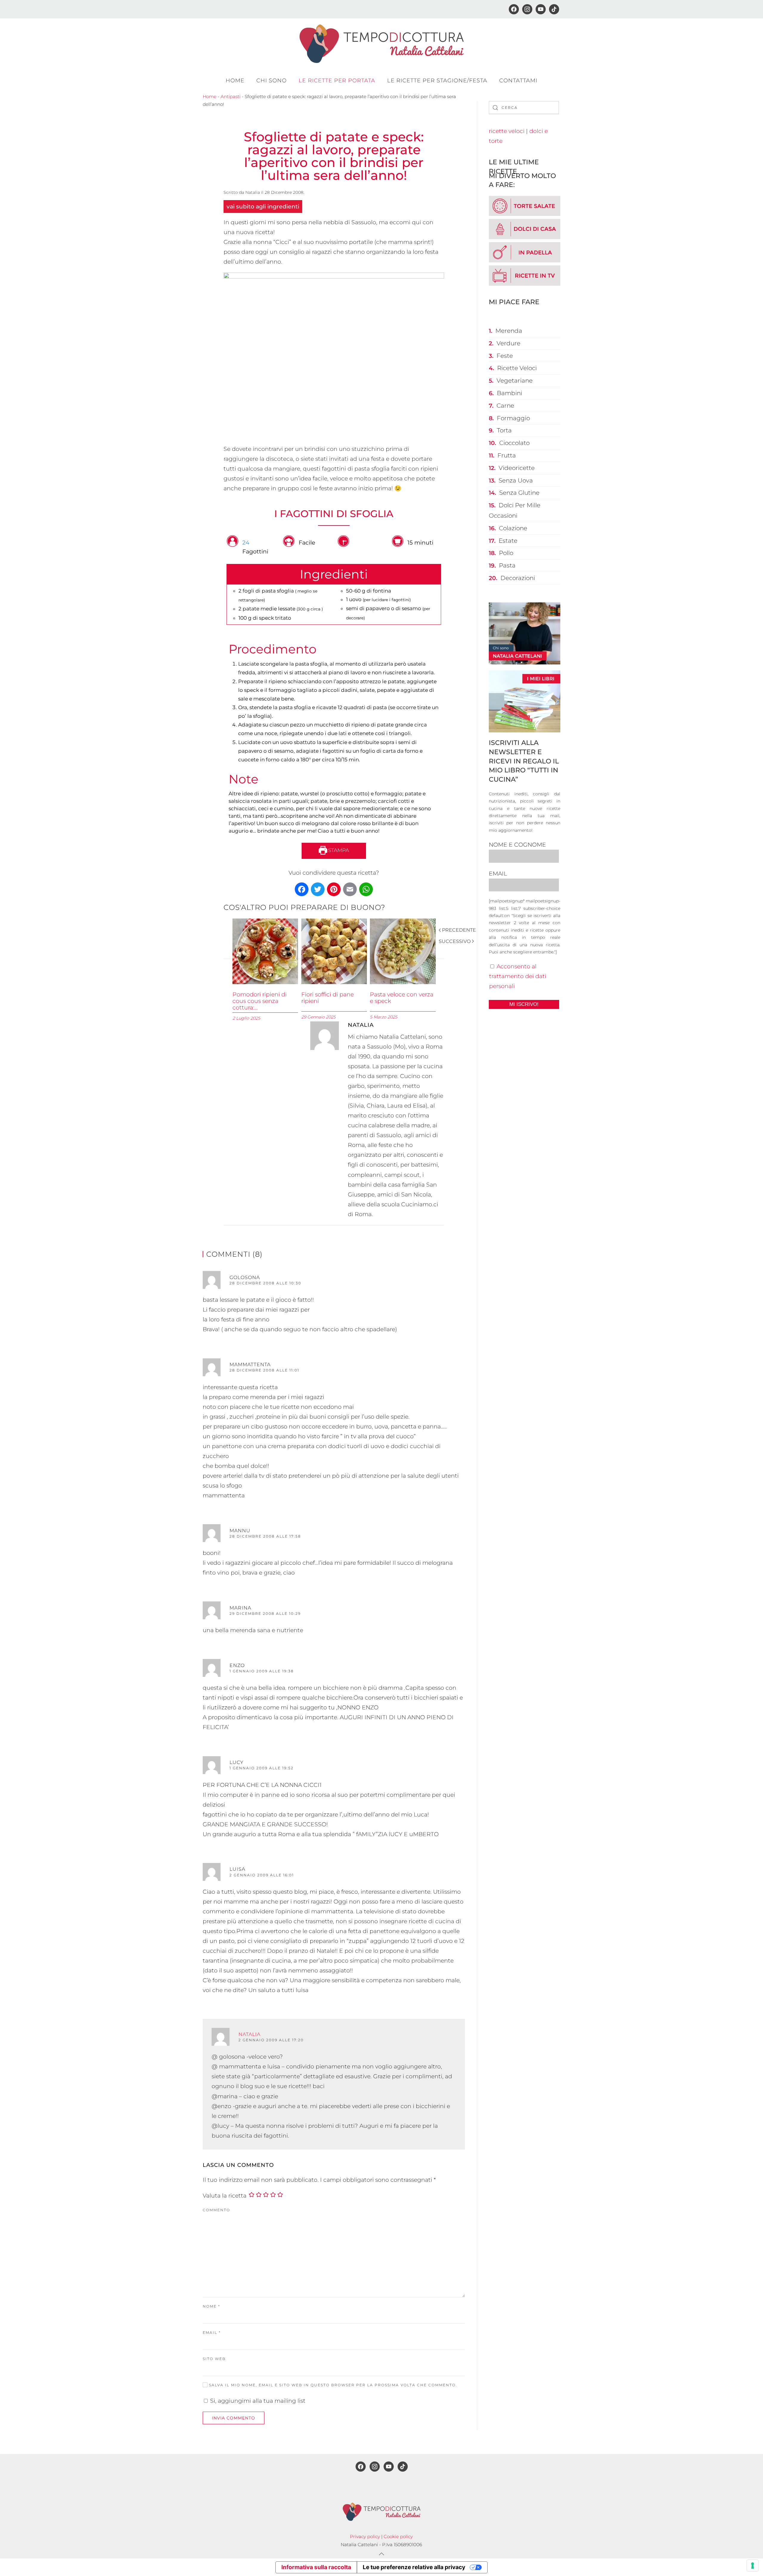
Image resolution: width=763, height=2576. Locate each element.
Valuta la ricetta (225, 2196)
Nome (211, 2306)
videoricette (517, 468)
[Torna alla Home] (381, 44)
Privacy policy (365, 2536)
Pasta (507, 565)
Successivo (455, 941)
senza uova (516, 480)
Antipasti (231, 96)
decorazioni (518, 578)
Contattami (518, 81)
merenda (509, 331)
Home (235, 81)
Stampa (338, 850)
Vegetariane (515, 381)
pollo (506, 553)
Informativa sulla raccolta (316, 2567)
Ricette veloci (517, 368)
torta (504, 430)
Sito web (214, 2359)
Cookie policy (398, 2536)
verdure (508, 343)
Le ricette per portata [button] (337, 81)
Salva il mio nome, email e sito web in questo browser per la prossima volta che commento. (332, 2385)
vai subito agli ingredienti (263, 207)
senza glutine (519, 493)
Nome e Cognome (517, 845)
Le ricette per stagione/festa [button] (437, 81)
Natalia (253, 192)
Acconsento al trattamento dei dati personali (518, 976)
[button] (381, 2554)
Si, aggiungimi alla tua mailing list (257, 2401)
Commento (216, 2210)
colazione (513, 528)
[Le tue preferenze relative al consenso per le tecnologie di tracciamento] (753, 2566)
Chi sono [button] (272, 81)
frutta (507, 455)
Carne (505, 406)
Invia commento (234, 2418)
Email (212, 2333)
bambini (510, 393)
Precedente (459, 930)
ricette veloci (507, 131)
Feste (505, 356)
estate (508, 541)
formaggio (513, 418)
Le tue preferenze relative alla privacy (414, 2567)
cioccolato (514, 443)
